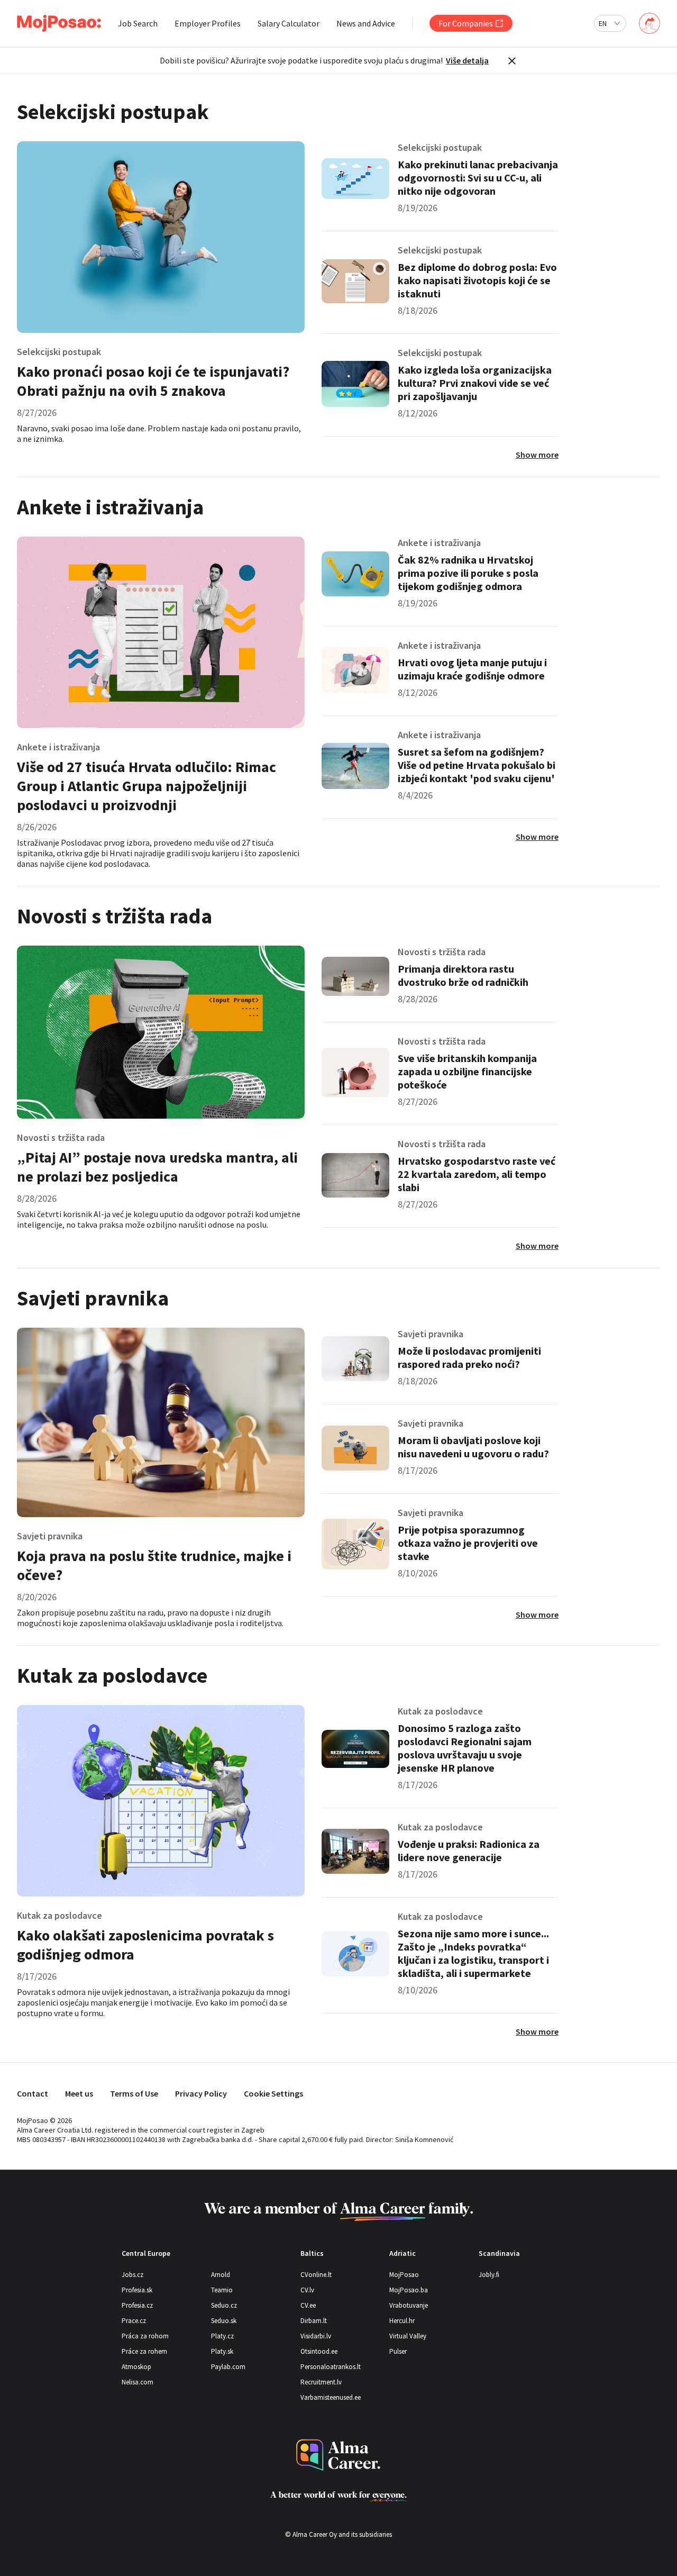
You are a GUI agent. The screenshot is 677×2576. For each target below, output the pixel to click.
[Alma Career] (338, 2455)
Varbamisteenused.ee (331, 2397)
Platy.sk (222, 2351)
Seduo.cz (224, 2305)
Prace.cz (134, 2321)
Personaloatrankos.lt (331, 2367)
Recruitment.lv (321, 2382)
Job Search (138, 23)
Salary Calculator (289, 23)
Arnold (221, 2275)
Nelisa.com (138, 2382)
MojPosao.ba (409, 2290)
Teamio (222, 2290)
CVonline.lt (316, 2275)
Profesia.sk (137, 2290)
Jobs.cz (132, 2275)
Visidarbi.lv (316, 2336)
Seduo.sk (224, 2321)
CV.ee (308, 2305)
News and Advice (366, 23)
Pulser (398, 2351)
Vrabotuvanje (409, 2305)
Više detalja (467, 60)
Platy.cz (222, 2336)
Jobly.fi (489, 2275)
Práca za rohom (145, 2336)
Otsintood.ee (319, 2351)
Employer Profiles (208, 23)
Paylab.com (228, 2367)
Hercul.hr (402, 2321)
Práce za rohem (144, 2351)
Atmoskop (136, 2367)
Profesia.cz (137, 2305)
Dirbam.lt (314, 2321)
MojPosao (404, 2275)
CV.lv (307, 2290)
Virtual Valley (408, 2336)
